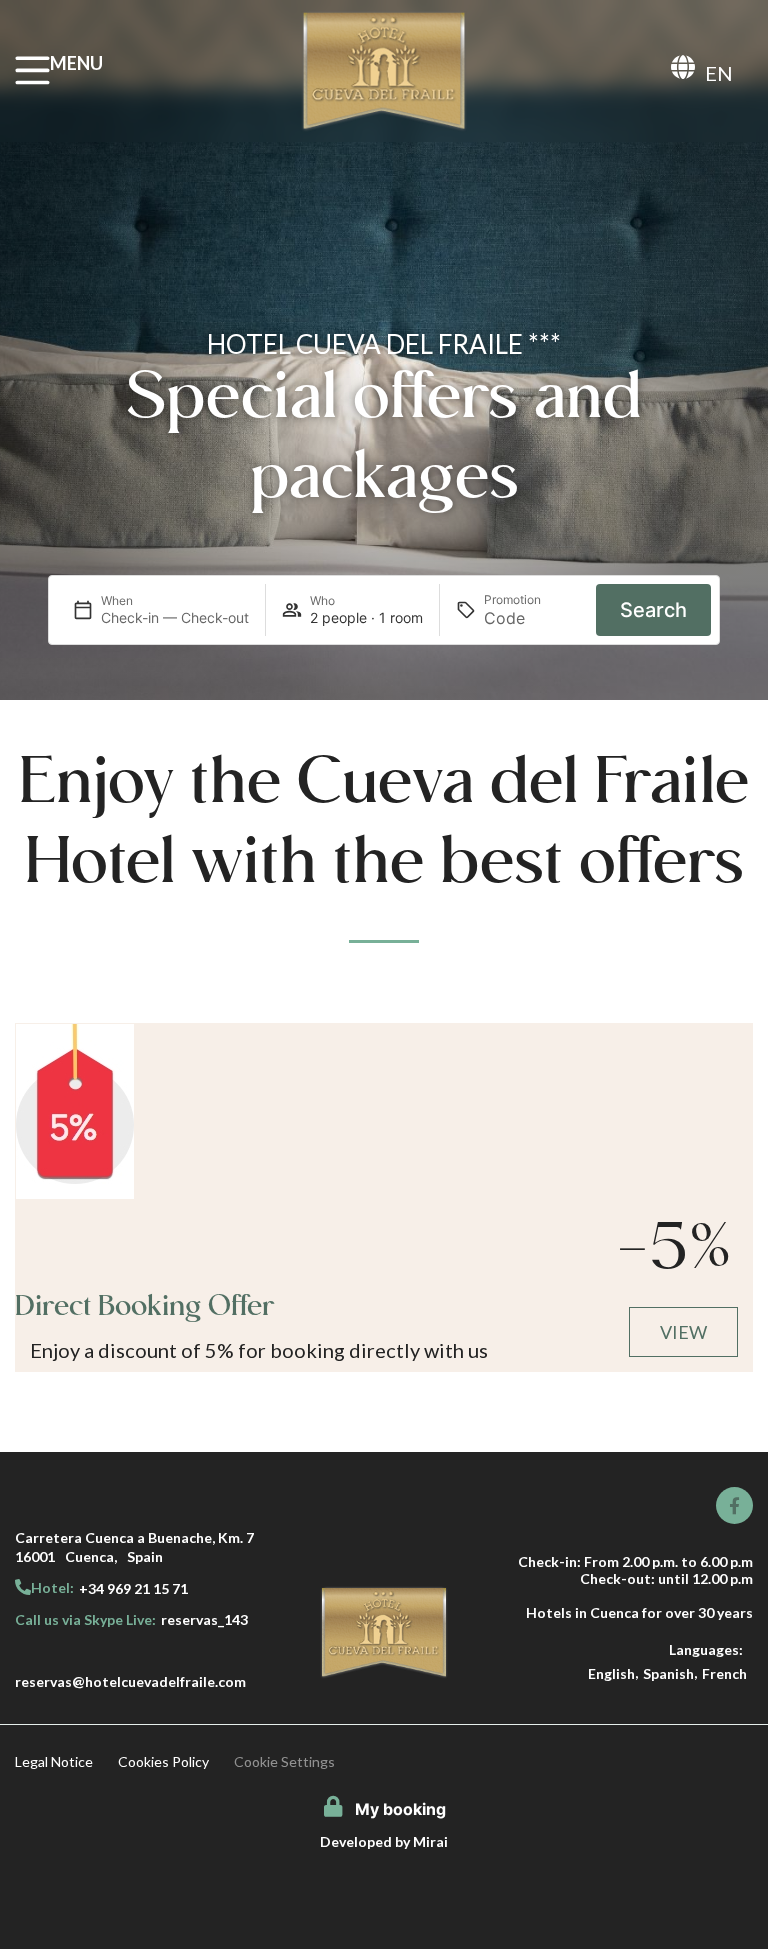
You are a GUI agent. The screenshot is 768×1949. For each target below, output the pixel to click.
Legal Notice (54, 1761)
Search (653, 610)
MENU (76, 63)
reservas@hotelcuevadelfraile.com (130, 1681)
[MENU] (32, 70)
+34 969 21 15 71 (133, 1588)
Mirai (430, 1841)
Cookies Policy (163, 1761)
